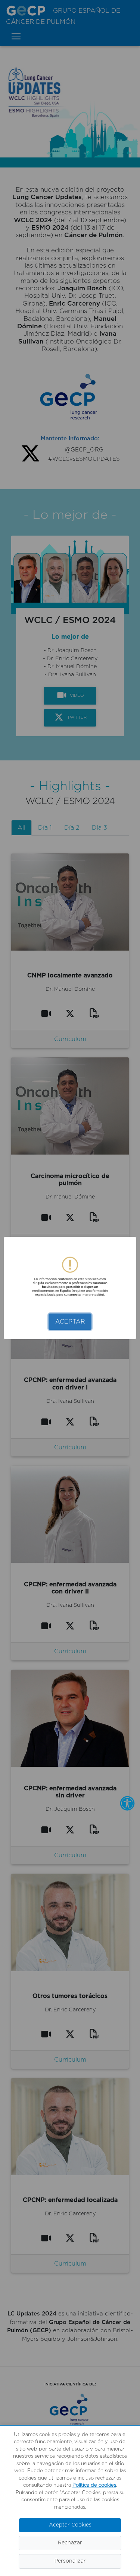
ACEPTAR (70, 1322)
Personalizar (70, 2561)
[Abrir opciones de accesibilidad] (127, 1803)
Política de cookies (94, 2485)
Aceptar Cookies (70, 2525)
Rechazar (70, 2543)
